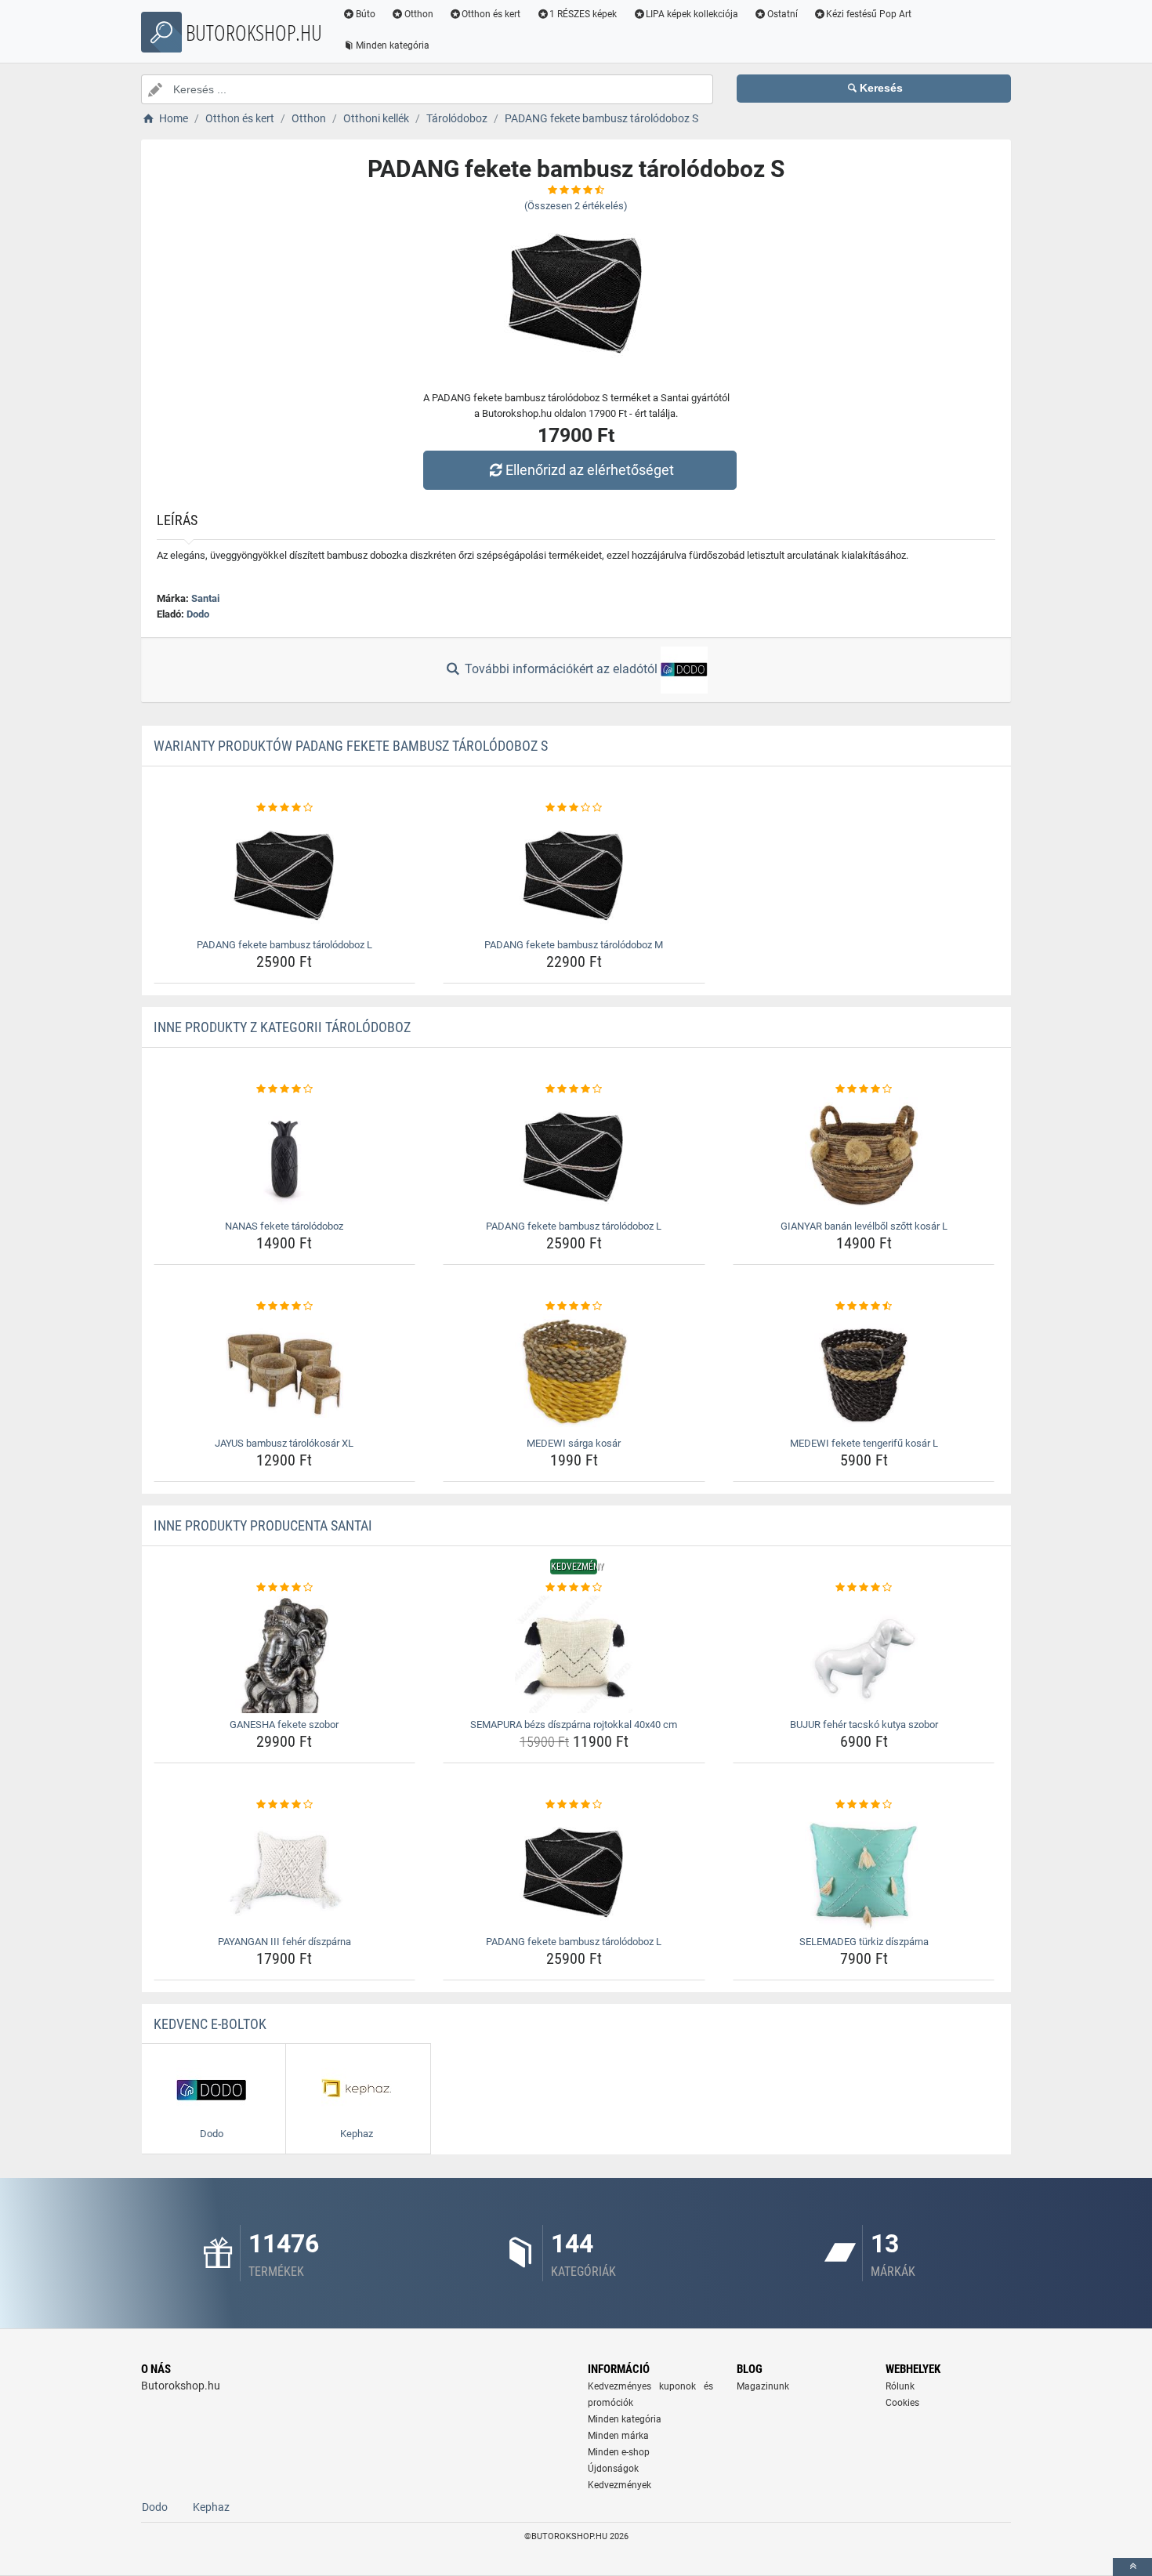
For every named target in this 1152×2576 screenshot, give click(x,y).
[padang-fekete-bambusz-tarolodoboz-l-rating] (285, 808)
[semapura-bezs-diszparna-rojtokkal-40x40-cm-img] (574, 1654)
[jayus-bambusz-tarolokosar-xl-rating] (285, 1306)
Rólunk (900, 2386)
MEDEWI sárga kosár (574, 1443)
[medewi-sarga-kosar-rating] (574, 1306)
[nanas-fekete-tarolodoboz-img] (285, 1156)
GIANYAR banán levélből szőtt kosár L (864, 1226)
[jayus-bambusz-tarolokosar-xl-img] (285, 1373)
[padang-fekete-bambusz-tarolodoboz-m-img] (574, 875)
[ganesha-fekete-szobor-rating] (285, 1588)
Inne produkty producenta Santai (263, 1525)
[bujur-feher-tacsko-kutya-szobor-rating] (864, 1588)
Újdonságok (613, 2469)
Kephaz (211, 2507)
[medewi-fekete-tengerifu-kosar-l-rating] (864, 1306)
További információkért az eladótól (561, 669)
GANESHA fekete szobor (284, 1725)
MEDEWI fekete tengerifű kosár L (864, 1443)
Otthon (419, 14)
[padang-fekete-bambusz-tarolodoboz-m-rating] (574, 808)
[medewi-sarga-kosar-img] (574, 1373)
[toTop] (1132, 2567)
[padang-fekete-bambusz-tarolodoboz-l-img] (285, 875)
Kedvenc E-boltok (210, 2024)
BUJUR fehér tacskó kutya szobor (864, 1725)
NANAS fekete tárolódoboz (284, 1226)
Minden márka (618, 2436)
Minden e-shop (619, 2452)
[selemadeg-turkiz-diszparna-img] (864, 1871)
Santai (205, 598)
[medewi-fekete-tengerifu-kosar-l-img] (864, 1373)
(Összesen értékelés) (576, 206)
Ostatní (782, 14)
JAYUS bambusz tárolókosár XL (284, 1443)
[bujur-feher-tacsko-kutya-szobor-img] (864, 1654)
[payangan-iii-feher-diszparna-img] (285, 1871)
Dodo (198, 614)
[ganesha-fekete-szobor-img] (285, 1654)
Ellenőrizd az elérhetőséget (590, 470)
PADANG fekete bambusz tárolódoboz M (574, 945)
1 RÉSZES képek (583, 14)
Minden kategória (393, 45)
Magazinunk (763, 2386)
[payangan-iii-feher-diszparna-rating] (285, 1805)
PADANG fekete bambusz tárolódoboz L (284, 945)
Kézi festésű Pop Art (869, 14)
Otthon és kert (491, 14)
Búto (366, 14)
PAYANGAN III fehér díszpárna (284, 1942)
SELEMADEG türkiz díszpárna (864, 1942)
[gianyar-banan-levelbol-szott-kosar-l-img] (864, 1156)
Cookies (902, 2403)
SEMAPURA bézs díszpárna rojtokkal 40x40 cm (574, 1725)
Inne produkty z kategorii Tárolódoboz (282, 1027)
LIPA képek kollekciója (692, 14)
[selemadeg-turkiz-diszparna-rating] (864, 1805)
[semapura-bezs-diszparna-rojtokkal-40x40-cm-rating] (574, 1588)
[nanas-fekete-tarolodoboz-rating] (285, 1089)
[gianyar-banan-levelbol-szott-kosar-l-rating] (864, 1089)
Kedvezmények (619, 2485)
